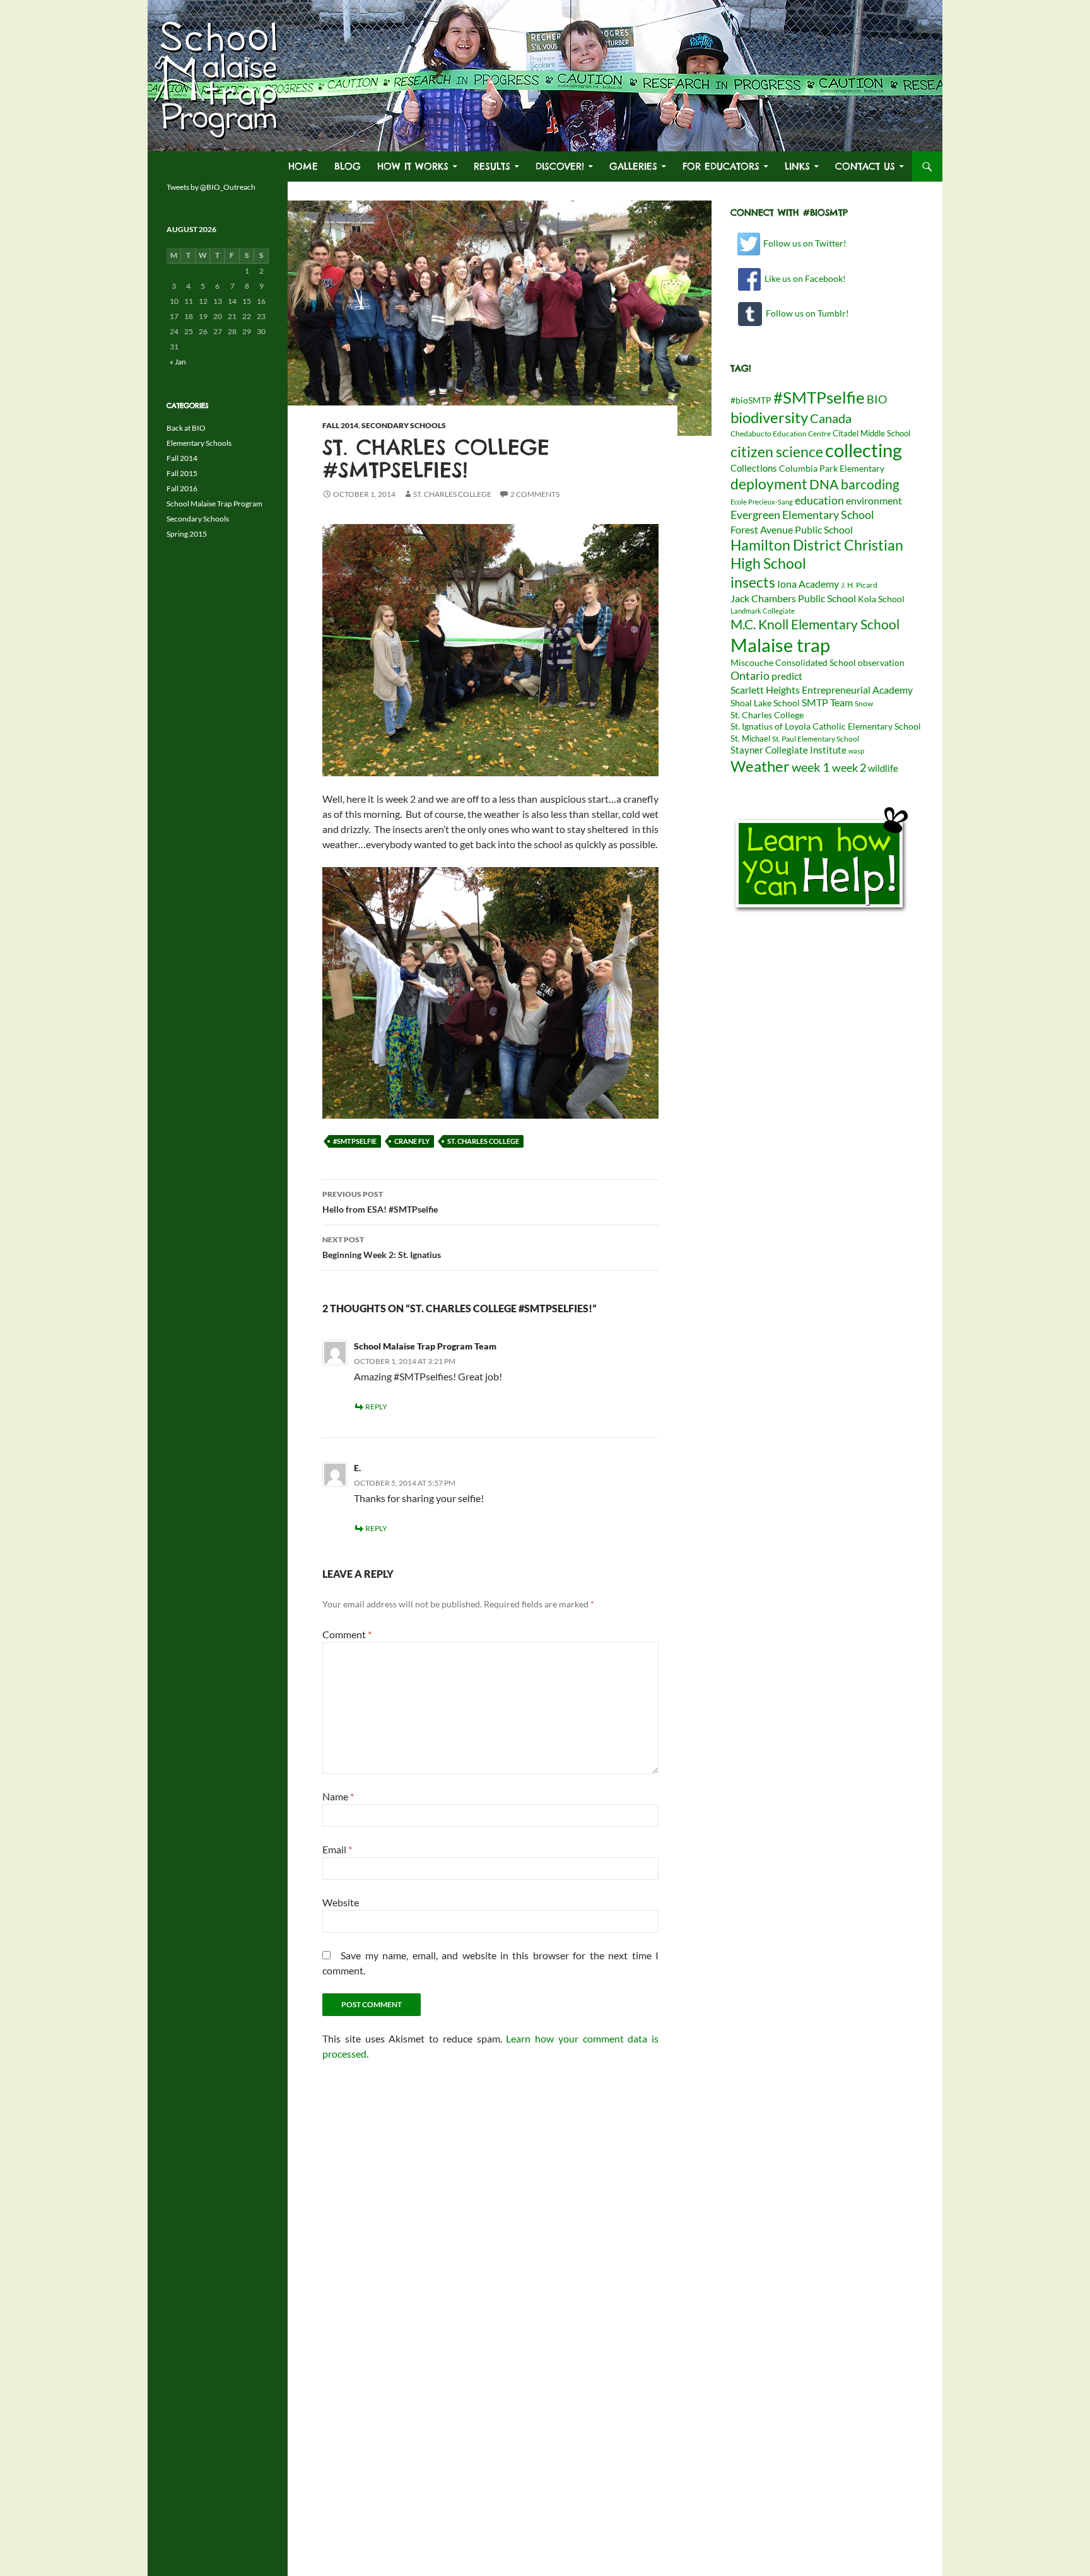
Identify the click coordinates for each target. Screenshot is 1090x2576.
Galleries (633, 166)
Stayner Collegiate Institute (788, 750)
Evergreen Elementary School (802, 515)
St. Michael (750, 738)
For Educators (721, 166)
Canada (831, 418)
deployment (769, 484)
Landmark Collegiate (763, 611)
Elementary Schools (199, 443)
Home (303, 166)
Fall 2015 (182, 473)
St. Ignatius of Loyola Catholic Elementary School (826, 726)
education (819, 500)
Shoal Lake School (765, 703)
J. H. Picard (859, 585)
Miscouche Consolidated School (793, 663)
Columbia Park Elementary (832, 469)
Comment (347, 1634)
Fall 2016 (182, 488)
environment (874, 500)
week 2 (849, 767)
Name (338, 1796)
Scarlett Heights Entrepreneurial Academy (822, 690)
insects (753, 582)
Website (341, 1902)
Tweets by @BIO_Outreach (211, 187)
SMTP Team (827, 702)
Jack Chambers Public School (793, 598)
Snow (864, 703)
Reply (376, 1407)
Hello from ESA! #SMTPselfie (380, 1202)
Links (797, 166)
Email (337, 1849)
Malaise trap (780, 645)
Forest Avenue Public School (792, 529)
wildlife (883, 768)
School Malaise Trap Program (214, 504)
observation (881, 663)
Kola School (881, 599)
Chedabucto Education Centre (781, 434)
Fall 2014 (340, 425)
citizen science (777, 452)
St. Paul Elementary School (816, 739)
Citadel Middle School (871, 433)
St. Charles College (452, 494)
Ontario (750, 675)
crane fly (412, 1141)
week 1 (811, 767)
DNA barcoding (854, 484)
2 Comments (535, 494)
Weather (760, 766)
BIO (877, 399)
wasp (856, 751)
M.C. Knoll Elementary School (815, 624)
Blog (348, 166)
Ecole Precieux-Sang (762, 502)
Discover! (560, 166)
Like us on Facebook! (803, 278)
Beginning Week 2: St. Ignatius (382, 1247)
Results (492, 166)
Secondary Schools (404, 425)
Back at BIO (186, 428)
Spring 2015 (187, 534)
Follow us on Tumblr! (806, 313)
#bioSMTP (751, 400)
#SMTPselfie (355, 1141)
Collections (754, 468)
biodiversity (769, 417)
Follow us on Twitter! (804, 243)
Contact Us (865, 166)
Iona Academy (808, 584)
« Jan (178, 362)
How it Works (413, 166)
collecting (864, 450)
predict (787, 676)
